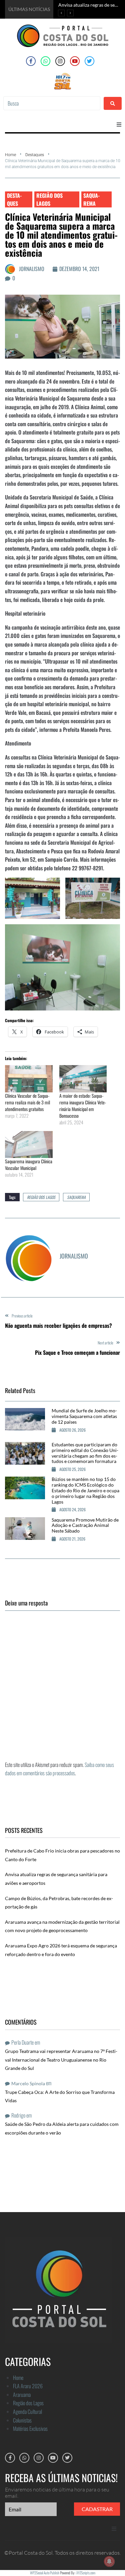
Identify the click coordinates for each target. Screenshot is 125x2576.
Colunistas (22, 2420)
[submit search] (113, 103)
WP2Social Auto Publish (45, 2573)
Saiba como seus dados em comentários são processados (59, 1769)
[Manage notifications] (109, 2561)
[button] (119, 125)
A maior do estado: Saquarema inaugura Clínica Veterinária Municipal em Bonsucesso (83, 1106)
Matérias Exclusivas (30, 2429)
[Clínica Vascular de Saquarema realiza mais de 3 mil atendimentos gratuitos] (29, 1079)
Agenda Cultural (27, 2412)
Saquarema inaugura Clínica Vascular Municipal (29, 1164)
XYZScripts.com (86, 2573)
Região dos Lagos (49, 199)
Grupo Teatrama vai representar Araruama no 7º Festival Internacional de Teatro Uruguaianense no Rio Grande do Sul (61, 2060)
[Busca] (52, 103)
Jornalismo (32, 269)
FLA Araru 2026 (28, 2386)
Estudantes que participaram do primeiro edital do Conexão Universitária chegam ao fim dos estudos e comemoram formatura (85, 1453)
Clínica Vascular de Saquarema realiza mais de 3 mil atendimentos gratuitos (27, 1102)
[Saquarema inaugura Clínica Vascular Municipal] (29, 1145)
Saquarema (91, 199)
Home (10, 155)
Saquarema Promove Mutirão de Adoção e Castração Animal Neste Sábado (85, 1525)
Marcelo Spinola (28, 2083)
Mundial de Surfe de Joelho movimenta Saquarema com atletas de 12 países (84, 1416)
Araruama (22, 2395)
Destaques (35, 155)
